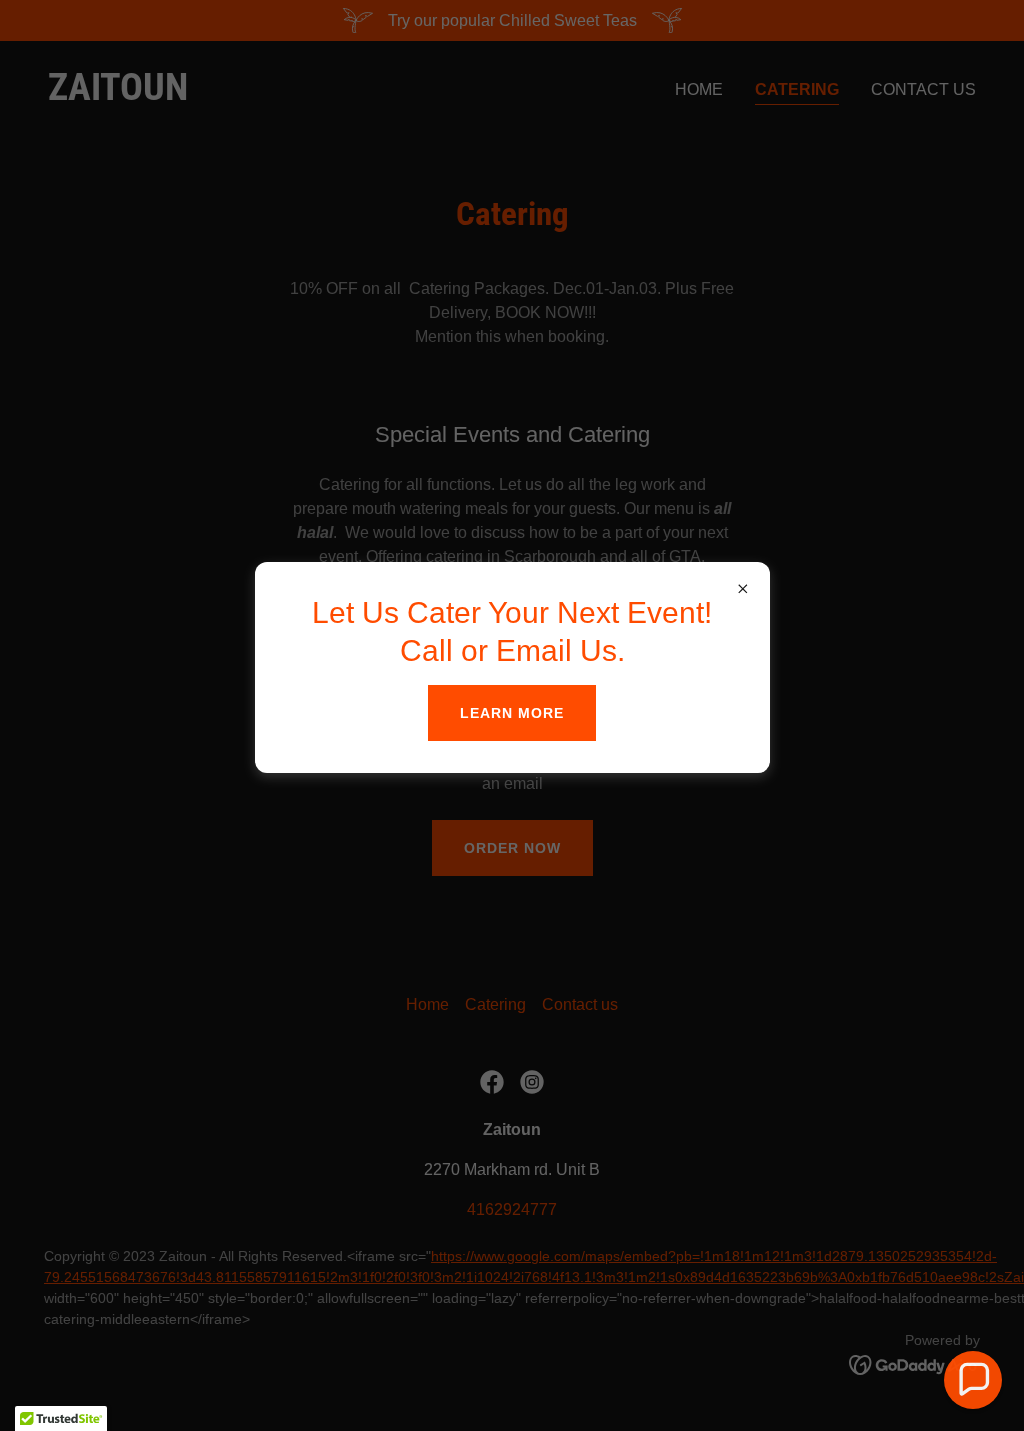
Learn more (512, 713)
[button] (973, 1380)
